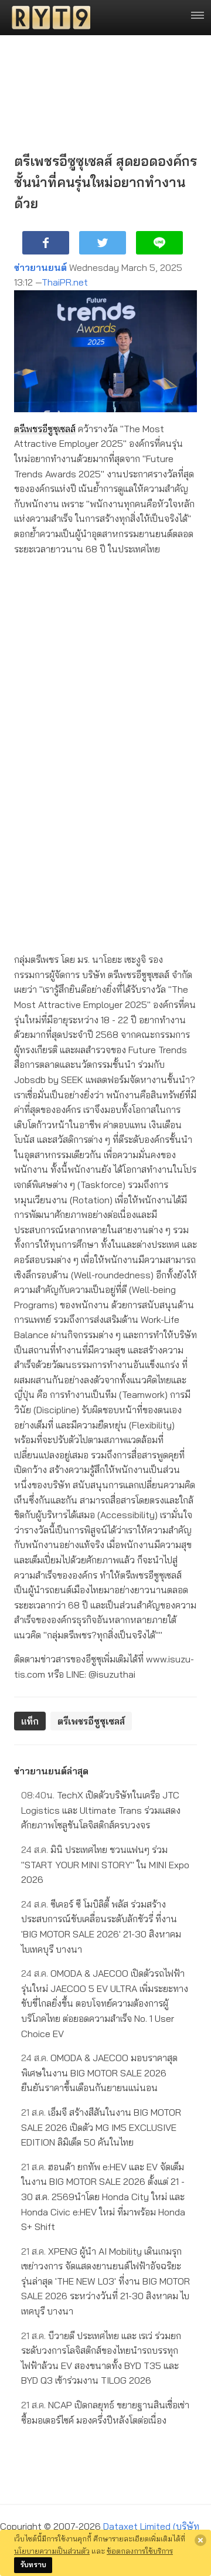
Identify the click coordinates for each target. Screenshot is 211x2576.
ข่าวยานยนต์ (40, 267)
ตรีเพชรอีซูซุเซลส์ (45, 429)
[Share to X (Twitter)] (103, 243)
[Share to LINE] (159, 243)
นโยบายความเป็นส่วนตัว (52, 2551)
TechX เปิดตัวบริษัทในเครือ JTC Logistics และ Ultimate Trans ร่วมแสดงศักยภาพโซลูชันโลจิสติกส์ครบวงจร (101, 1810)
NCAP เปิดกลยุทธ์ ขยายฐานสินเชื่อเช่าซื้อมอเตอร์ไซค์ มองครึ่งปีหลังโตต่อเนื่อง (105, 2412)
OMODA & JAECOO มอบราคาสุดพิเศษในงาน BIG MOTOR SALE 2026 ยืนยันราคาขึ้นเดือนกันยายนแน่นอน (99, 2073)
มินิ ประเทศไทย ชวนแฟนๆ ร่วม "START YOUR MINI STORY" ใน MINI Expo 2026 (105, 1864)
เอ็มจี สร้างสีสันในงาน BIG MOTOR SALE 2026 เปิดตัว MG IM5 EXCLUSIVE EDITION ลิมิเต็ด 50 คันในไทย (101, 2127)
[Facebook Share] (46, 243)
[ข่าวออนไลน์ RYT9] (47, 18)
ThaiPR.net (65, 282)
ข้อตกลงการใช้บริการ (140, 2551)
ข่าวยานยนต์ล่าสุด (51, 1771)
